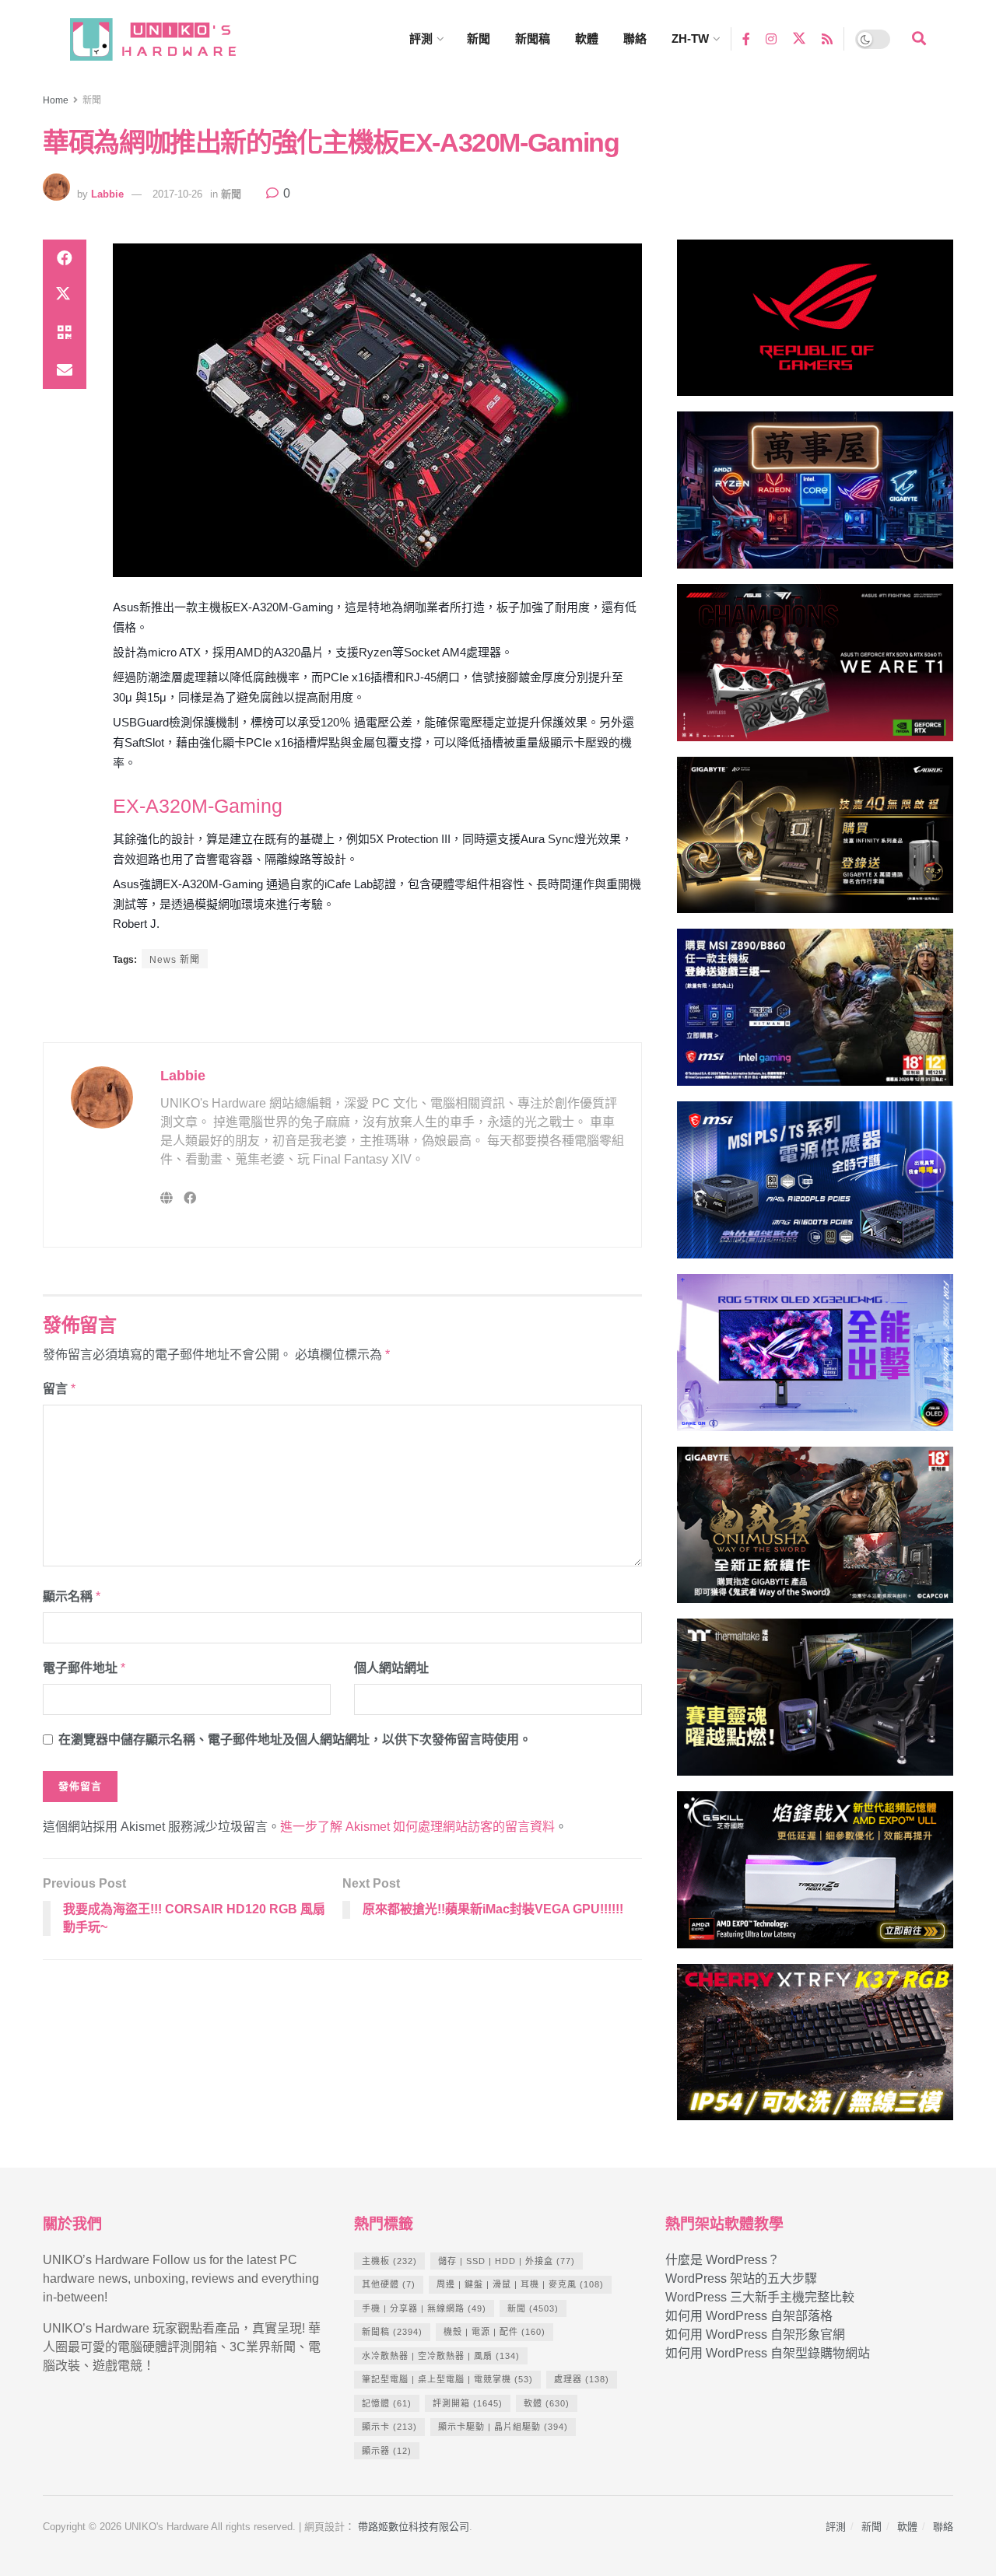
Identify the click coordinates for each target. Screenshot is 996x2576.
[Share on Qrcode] (65, 333)
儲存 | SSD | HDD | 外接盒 (507, 2261)
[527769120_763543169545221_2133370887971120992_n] (815, 1704)
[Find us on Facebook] (746, 38)
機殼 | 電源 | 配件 (494, 2332)
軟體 (587, 38)
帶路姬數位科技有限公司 (414, 2527)
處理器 (582, 2379)
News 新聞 (175, 960)
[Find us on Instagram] (771, 38)
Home (56, 100)
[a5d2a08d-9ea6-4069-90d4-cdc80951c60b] (815, 1015)
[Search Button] (919, 39)
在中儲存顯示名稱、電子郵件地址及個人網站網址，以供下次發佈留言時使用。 (295, 1739)
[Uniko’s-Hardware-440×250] (815, 1876)
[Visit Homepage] (167, 39)
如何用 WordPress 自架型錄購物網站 (768, 2353)
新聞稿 (533, 38)
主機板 (389, 2261)
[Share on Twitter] (65, 296)
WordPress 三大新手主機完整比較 (760, 2297)
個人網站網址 (391, 1668)
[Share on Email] (65, 370)
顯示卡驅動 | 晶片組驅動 (503, 2427)
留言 (59, 1389)
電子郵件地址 (84, 1668)
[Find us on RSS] (827, 38)
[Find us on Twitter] (799, 39)
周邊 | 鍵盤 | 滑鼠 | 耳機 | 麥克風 (520, 2284)
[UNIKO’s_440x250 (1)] (815, 842)
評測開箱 (468, 2403)
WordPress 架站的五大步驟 (741, 2278)
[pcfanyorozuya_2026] (815, 497)
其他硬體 (389, 2284)
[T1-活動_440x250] (815, 669)
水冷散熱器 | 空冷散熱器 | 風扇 (441, 2356)
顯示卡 (389, 2427)
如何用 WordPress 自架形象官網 (755, 2334)
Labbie (107, 194)
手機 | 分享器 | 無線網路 (424, 2308)
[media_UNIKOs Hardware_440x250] (815, 1532)
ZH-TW (690, 38)
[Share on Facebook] (65, 258)
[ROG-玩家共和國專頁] (815, 325)
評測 (421, 38)
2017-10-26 (177, 194)
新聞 (479, 38)
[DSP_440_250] (815, 1359)
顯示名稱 (72, 1596)
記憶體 (387, 2403)
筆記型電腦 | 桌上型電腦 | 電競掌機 (447, 2379)
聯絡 (635, 38)
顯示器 (387, 2451)
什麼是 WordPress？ (722, 2260)
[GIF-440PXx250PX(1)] (815, 2049)
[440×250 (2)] (815, 1186)
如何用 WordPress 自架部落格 (749, 2316)
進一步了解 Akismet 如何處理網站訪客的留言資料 (417, 1827)
